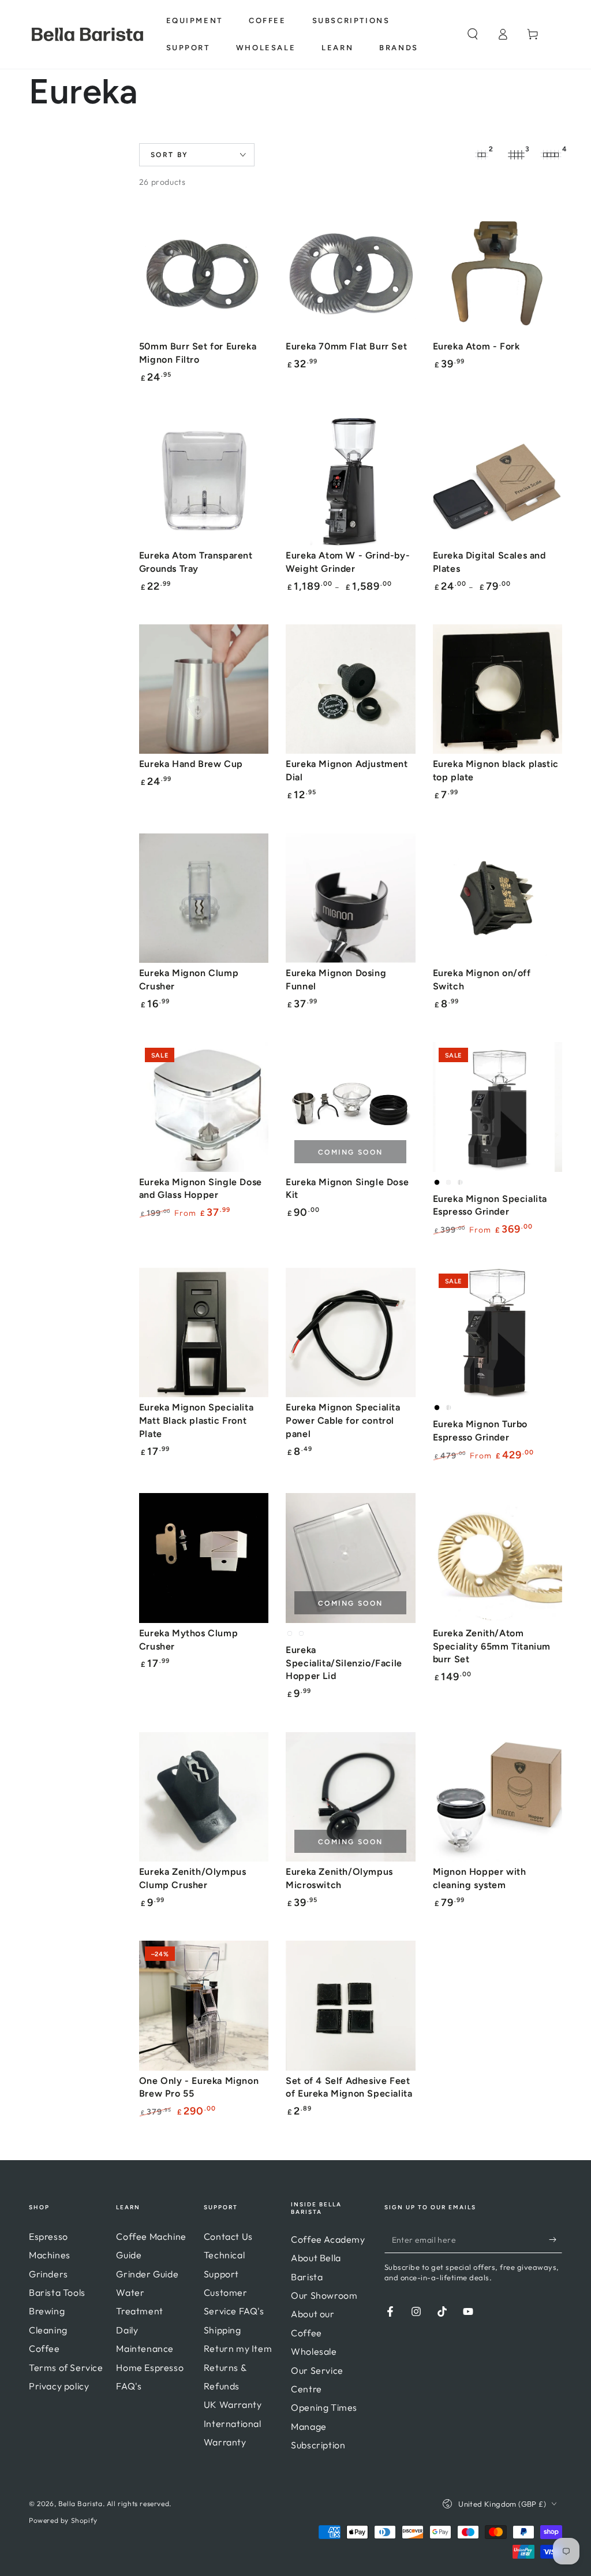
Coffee (44, 2348)
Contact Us (228, 2236)
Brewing (47, 2311)
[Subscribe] (556, 2240)
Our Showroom (324, 2295)
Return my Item (238, 2348)
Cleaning (48, 2330)
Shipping (222, 2330)
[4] (551, 155)
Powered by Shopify (63, 2520)
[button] (473, 34)
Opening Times (324, 2407)
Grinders (48, 2274)
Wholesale (314, 2351)
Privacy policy (59, 2386)
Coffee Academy (328, 2239)
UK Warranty (233, 2404)
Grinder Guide (147, 2274)
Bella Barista (81, 2504)
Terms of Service (66, 2367)
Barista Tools (57, 2292)
